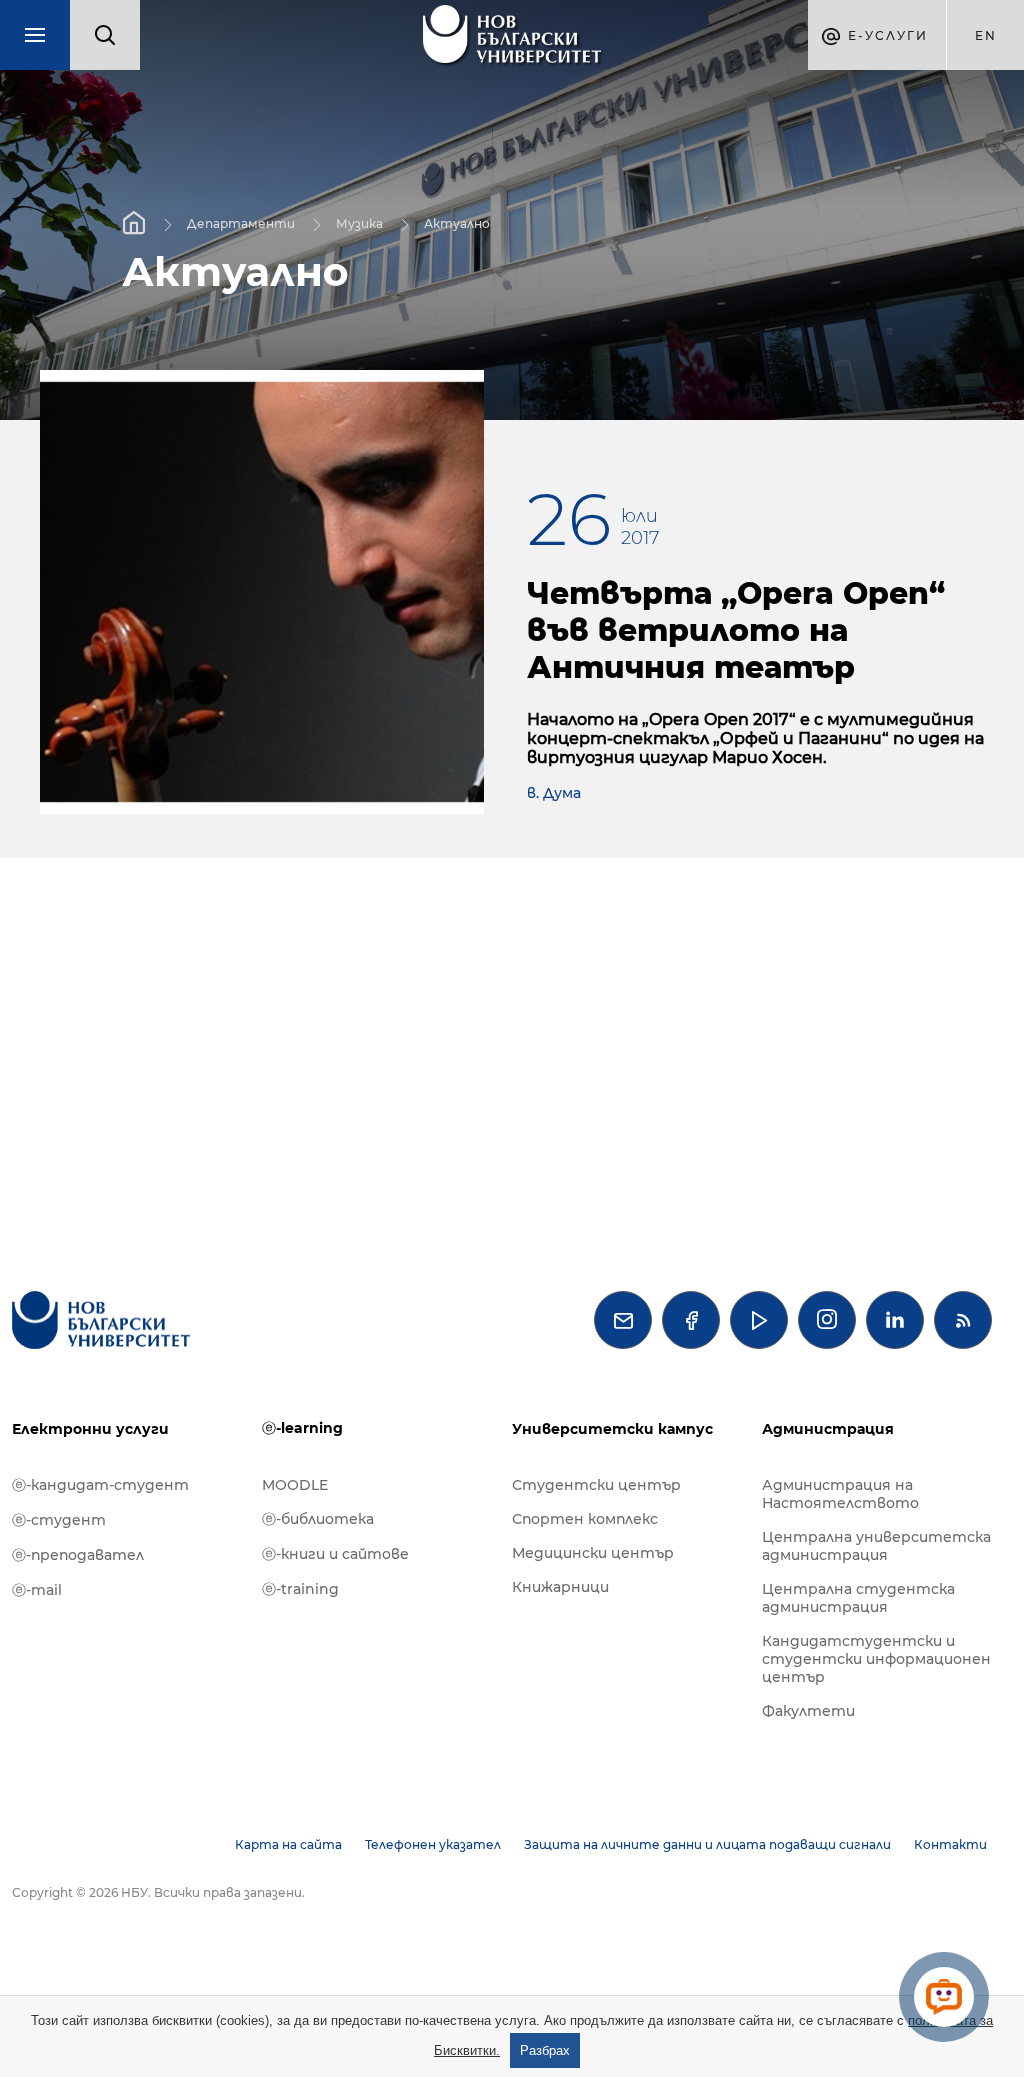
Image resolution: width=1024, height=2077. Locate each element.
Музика (359, 222)
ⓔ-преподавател (78, 1555)
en (986, 35)
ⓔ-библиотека (318, 1519)
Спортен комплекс (585, 1519)
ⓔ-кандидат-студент (100, 1485)
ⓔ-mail (37, 1590)
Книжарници (560, 1587)
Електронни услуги (90, 1429)
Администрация (828, 1429)
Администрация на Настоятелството (840, 1494)
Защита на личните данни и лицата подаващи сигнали (707, 1844)
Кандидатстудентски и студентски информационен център (876, 1659)
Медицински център (593, 1553)
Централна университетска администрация (876, 1546)
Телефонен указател (433, 1844)
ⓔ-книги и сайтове (335, 1554)
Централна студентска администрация (858, 1598)
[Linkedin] (895, 1320)
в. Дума (554, 793)
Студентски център (596, 1485)
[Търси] (105, 35)
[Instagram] (827, 1320)
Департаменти (241, 222)
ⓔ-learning (302, 1428)
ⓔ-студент (59, 1520)
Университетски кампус (612, 1429)
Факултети (808, 1711)
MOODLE (295, 1485)
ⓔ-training (300, 1589)
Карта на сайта (288, 1844)
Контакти (950, 1844)
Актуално (457, 222)
